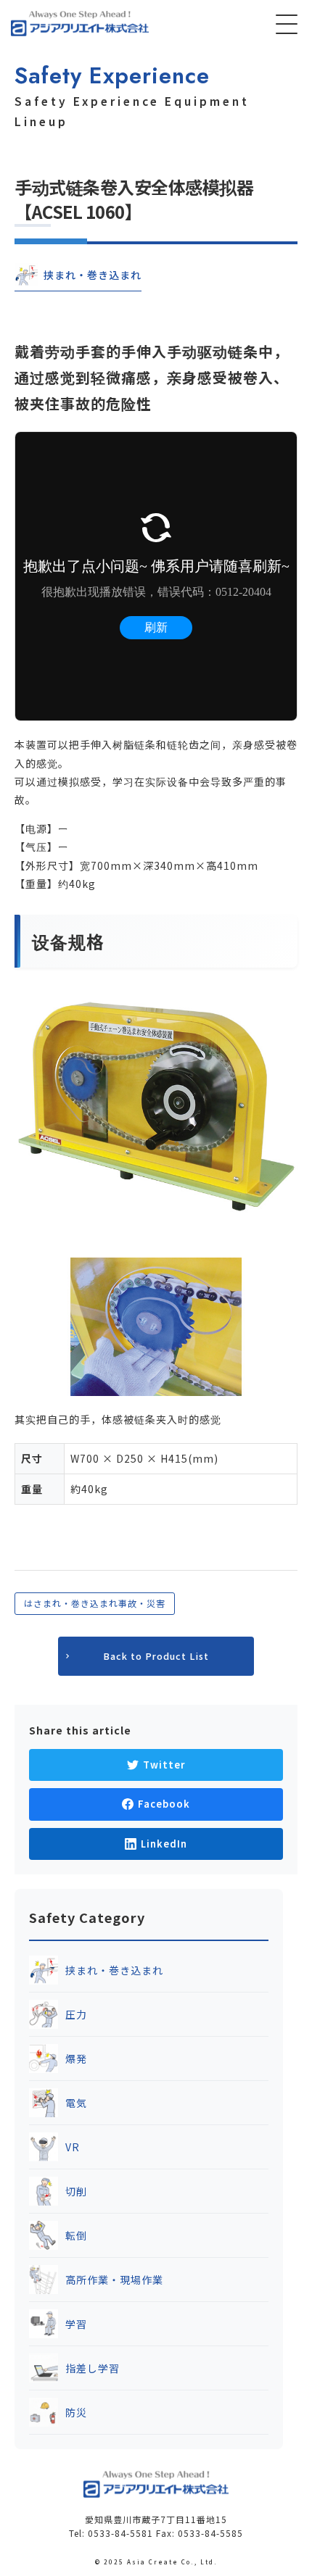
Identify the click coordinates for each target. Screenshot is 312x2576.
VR (73, 2147)
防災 (76, 2412)
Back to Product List (156, 1656)
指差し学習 (93, 2368)
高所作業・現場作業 (114, 2280)
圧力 (76, 2014)
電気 (76, 2103)
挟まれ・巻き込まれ (114, 1970)
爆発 (76, 2058)
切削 (76, 2191)
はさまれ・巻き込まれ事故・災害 (95, 1603)
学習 (76, 2324)
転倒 (76, 2235)
